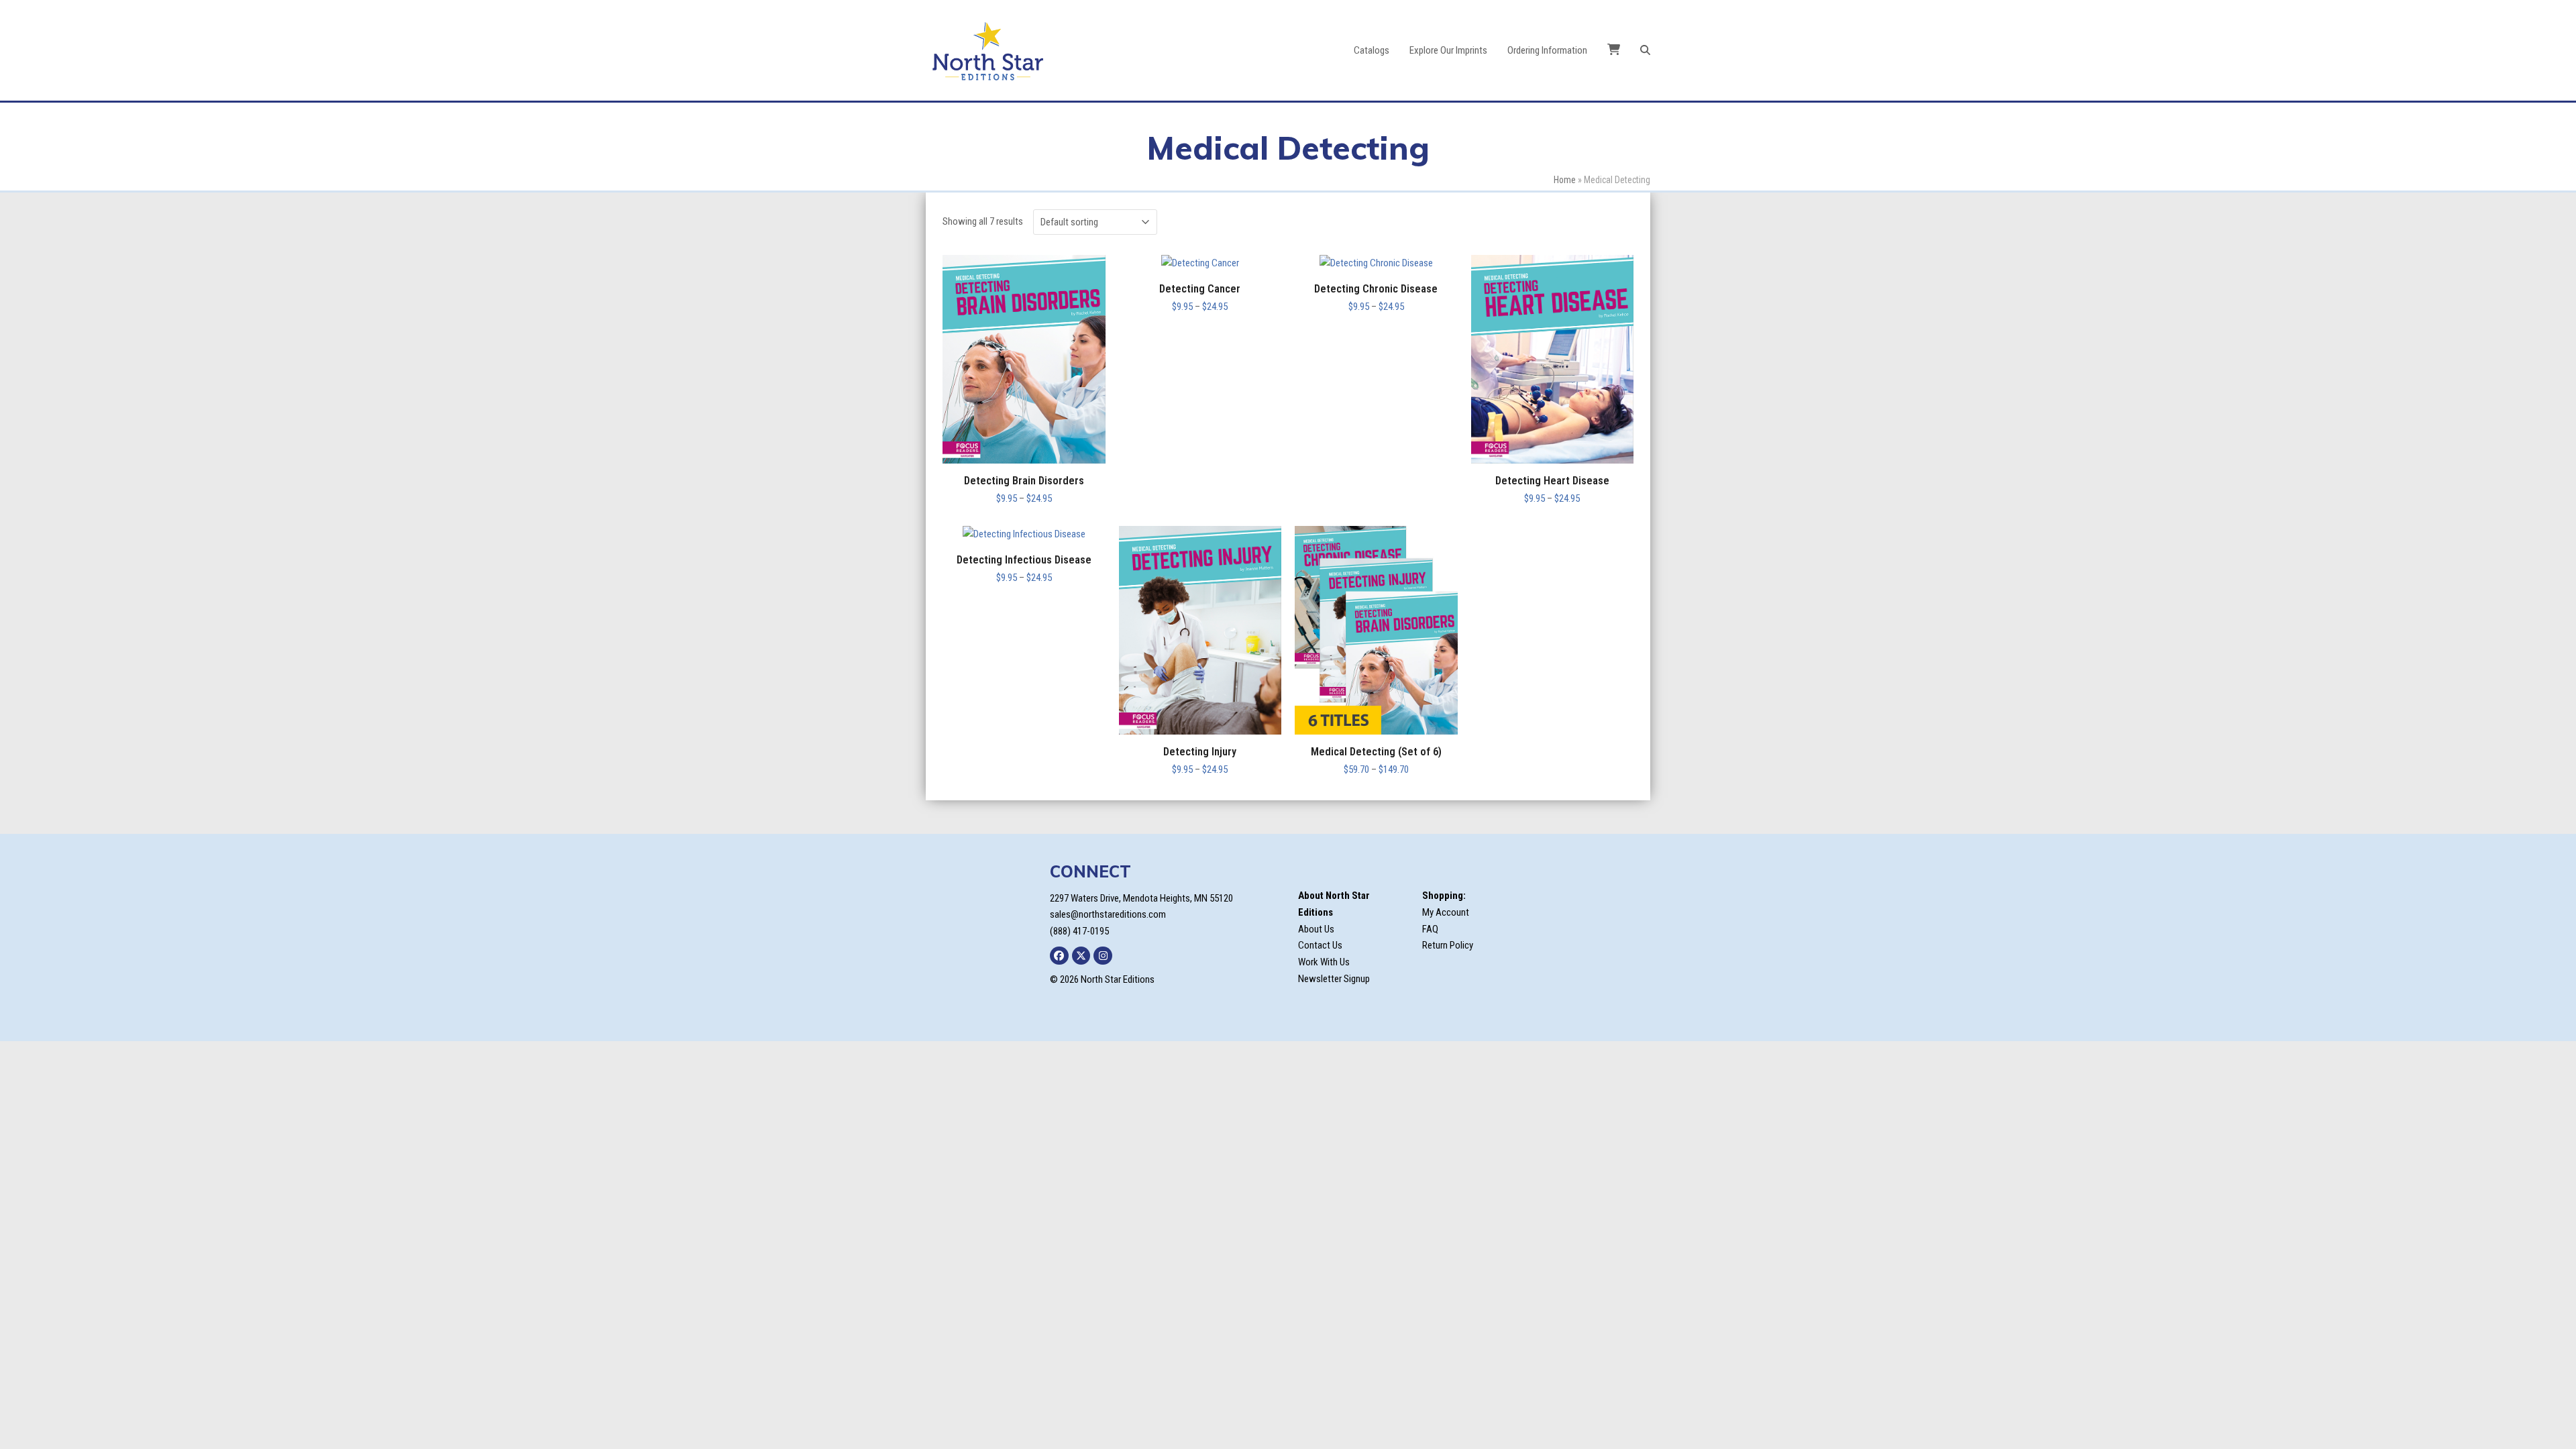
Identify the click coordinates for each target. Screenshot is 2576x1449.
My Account (1446, 912)
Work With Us (1324, 962)
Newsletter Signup (1334, 979)
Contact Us (1320, 945)
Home (1565, 180)
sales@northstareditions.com (1108, 914)
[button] (1645, 50)
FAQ (1430, 929)
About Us (1316, 929)
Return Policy (1448, 945)
